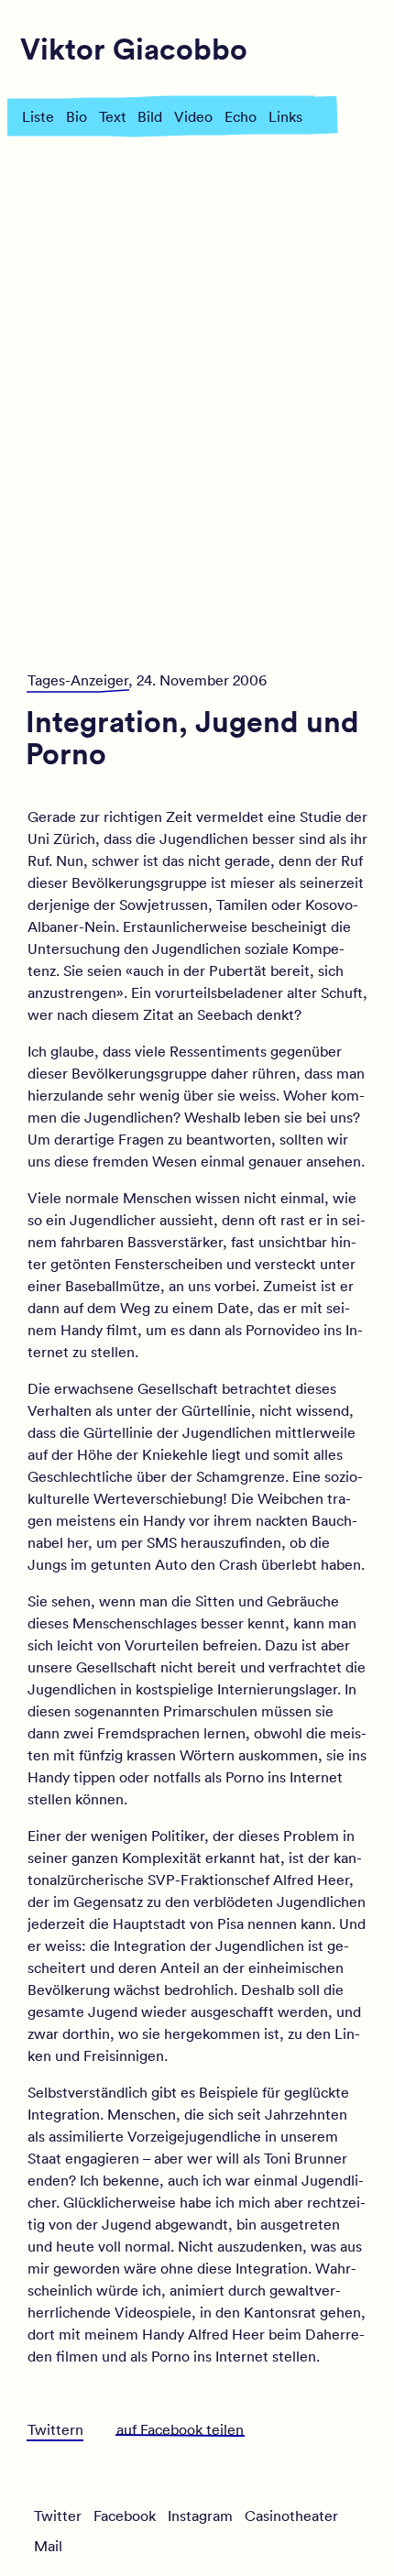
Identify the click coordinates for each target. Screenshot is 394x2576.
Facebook (125, 2516)
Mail (48, 2546)
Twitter (58, 2516)
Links (285, 116)
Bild (150, 116)
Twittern (55, 2429)
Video (193, 116)
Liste (38, 116)
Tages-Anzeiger (78, 680)
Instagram (200, 2516)
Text (113, 116)
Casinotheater (291, 2516)
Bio (77, 116)
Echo (241, 116)
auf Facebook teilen (180, 2429)
